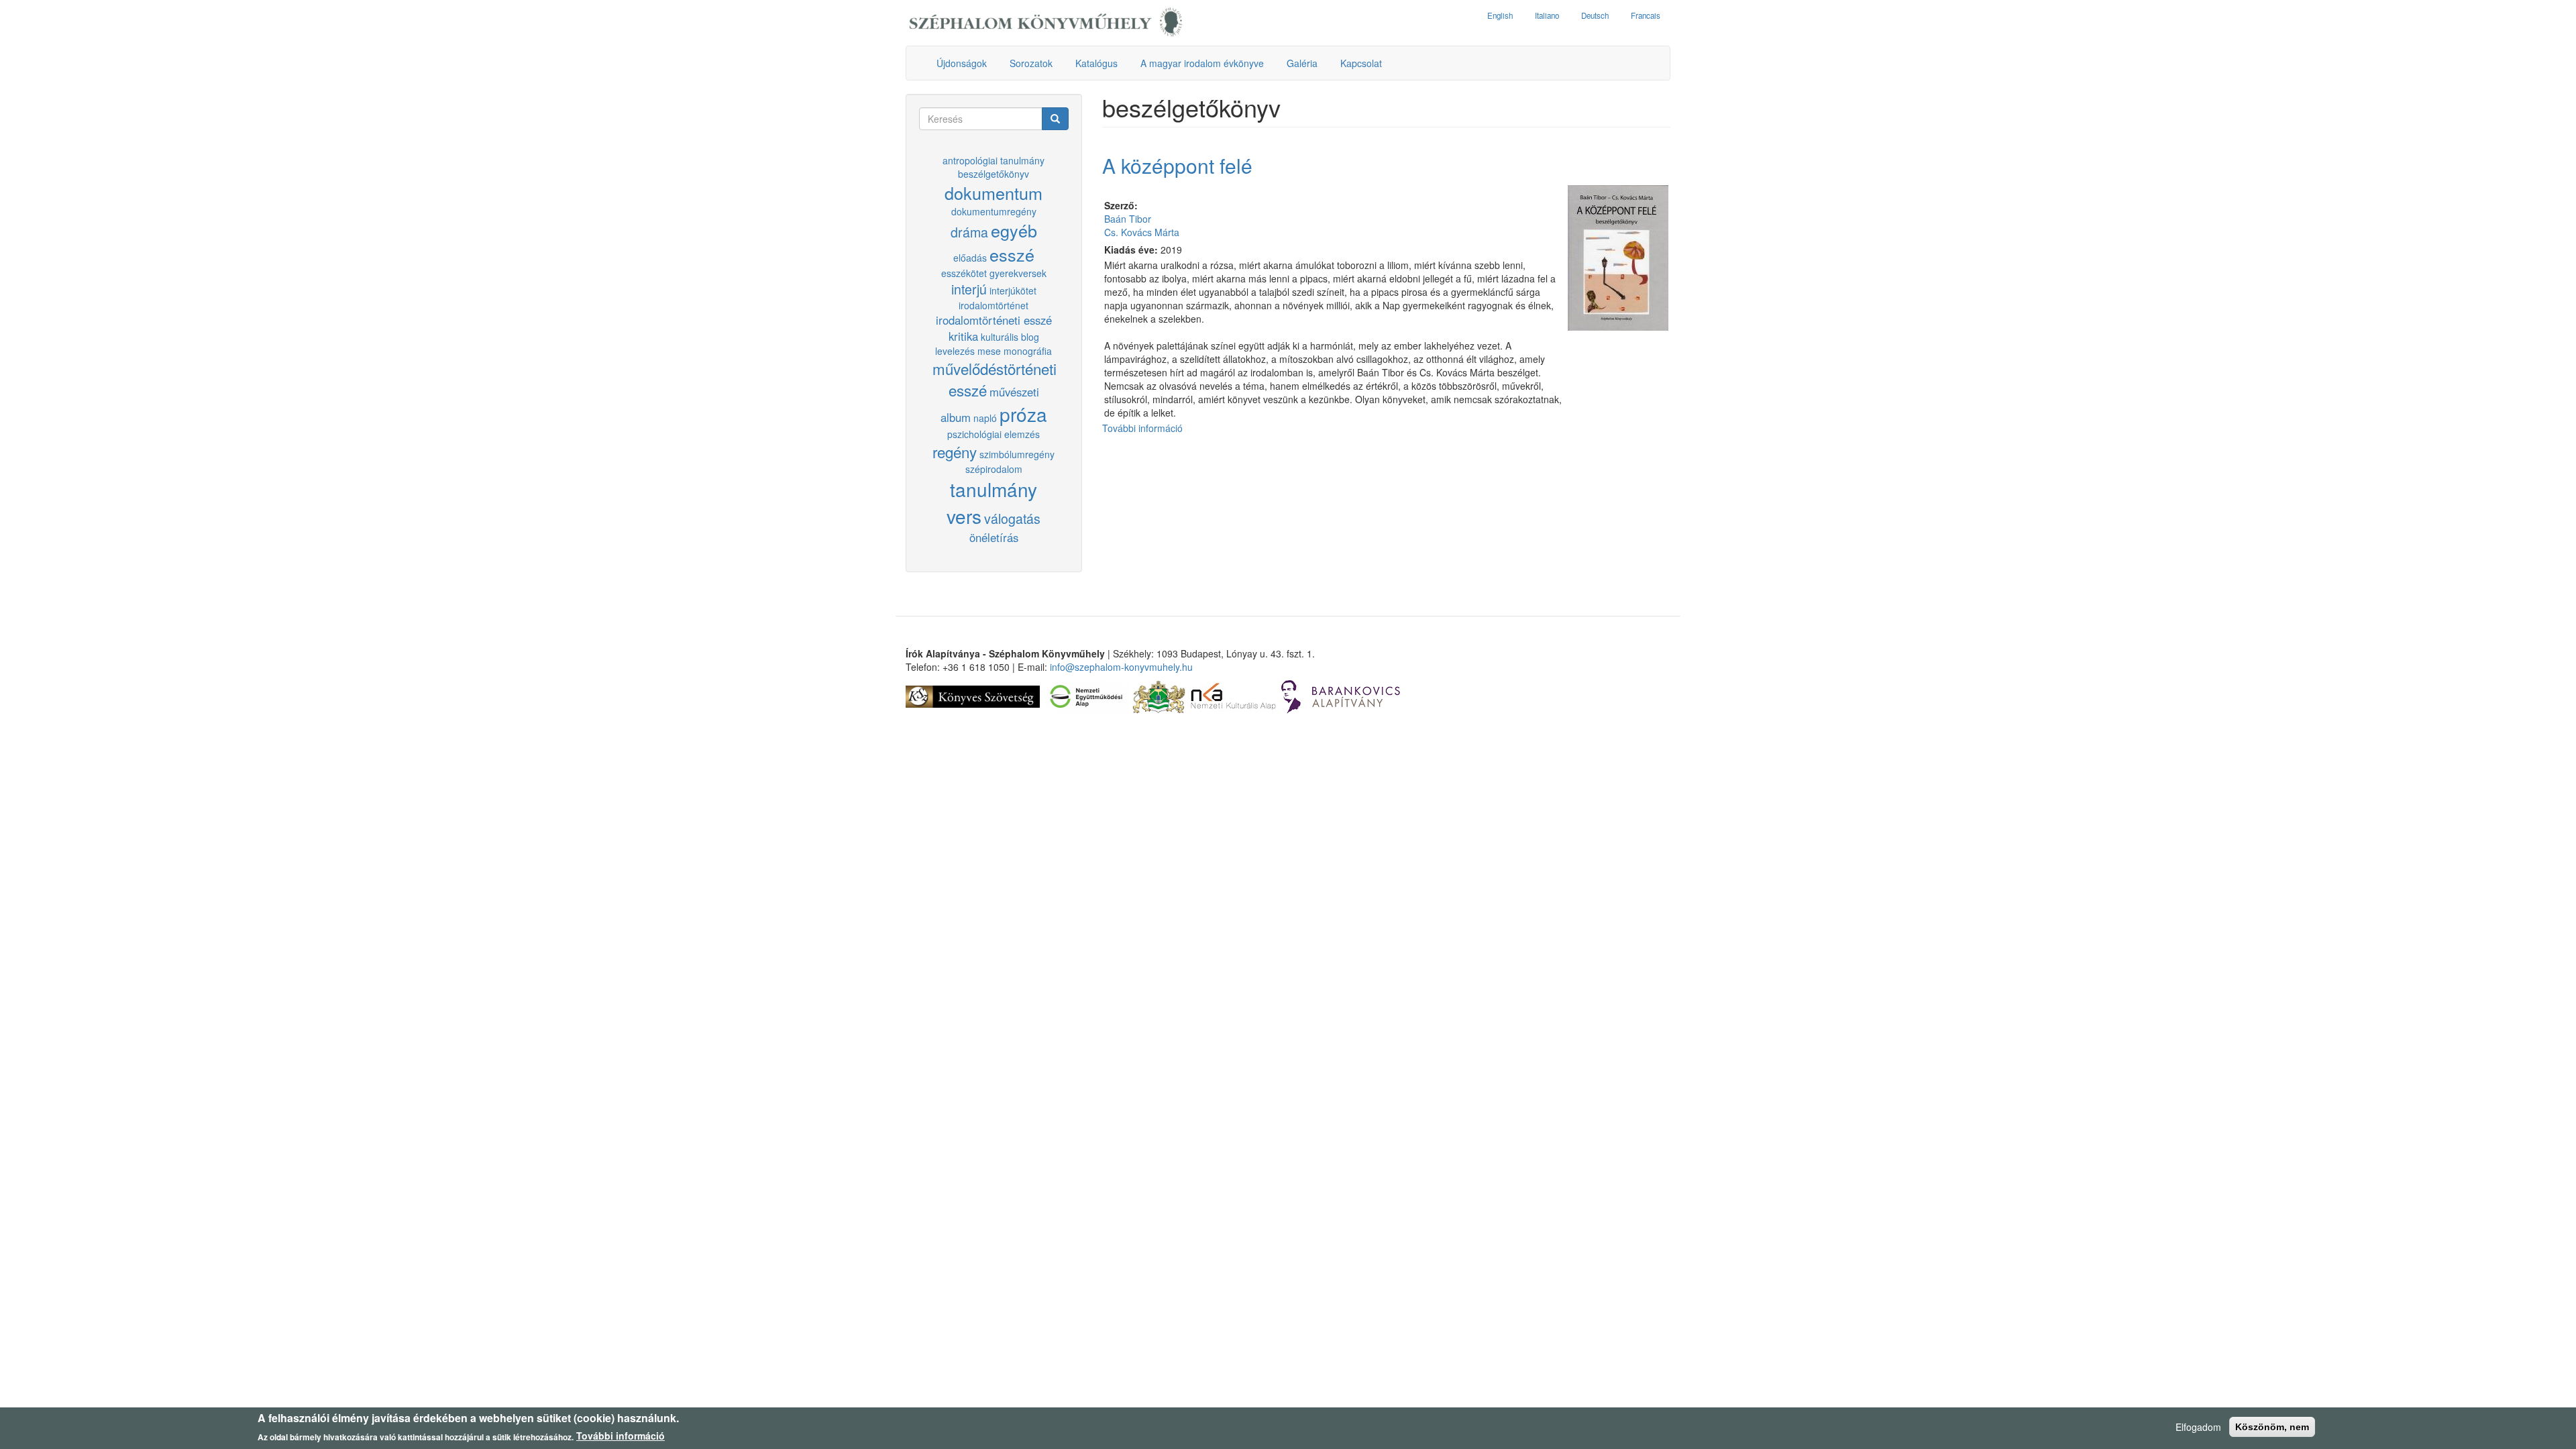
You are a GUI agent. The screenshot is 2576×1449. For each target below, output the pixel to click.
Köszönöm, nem (2272, 1427)
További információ (1142, 428)
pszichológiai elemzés (994, 434)
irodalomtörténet (994, 305)
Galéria (1302, 63)
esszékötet (964, 273)
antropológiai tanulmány (994, 160)
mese (989, 351)
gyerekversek (1018, 273)
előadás (970, 258)
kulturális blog (1010, 337)
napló (985, 418)
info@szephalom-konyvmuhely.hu (1121, 667)
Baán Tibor (1128, 219)
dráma (969, 232)
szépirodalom (994, 469)
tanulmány (994, 489)
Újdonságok (962, 63)
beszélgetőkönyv (994, 174)
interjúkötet (1013, 290)
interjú (969, 289)
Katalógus (1096, 63)
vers (964, 516)
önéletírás (994, 537)
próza (1023, 414)
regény (955, 451)
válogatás (1012, 518)
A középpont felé (1177, 165)
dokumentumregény (994, 211)
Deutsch (1595, 15)
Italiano (1547, 15)
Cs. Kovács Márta (1142, 232)
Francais (1646, 15)
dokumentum (994, 193)
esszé (1012, 254)
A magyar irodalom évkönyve (1202, 63)
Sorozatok (1031, 63)
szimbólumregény (1017, 454)
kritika (963, 336)
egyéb (1014, 230)
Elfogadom (2198, 1427)
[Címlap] (1046, 23)
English (1500, 15)
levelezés (955, 351)
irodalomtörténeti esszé (994, 320)
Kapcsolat (1361, 63)
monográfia (1028, 351)
